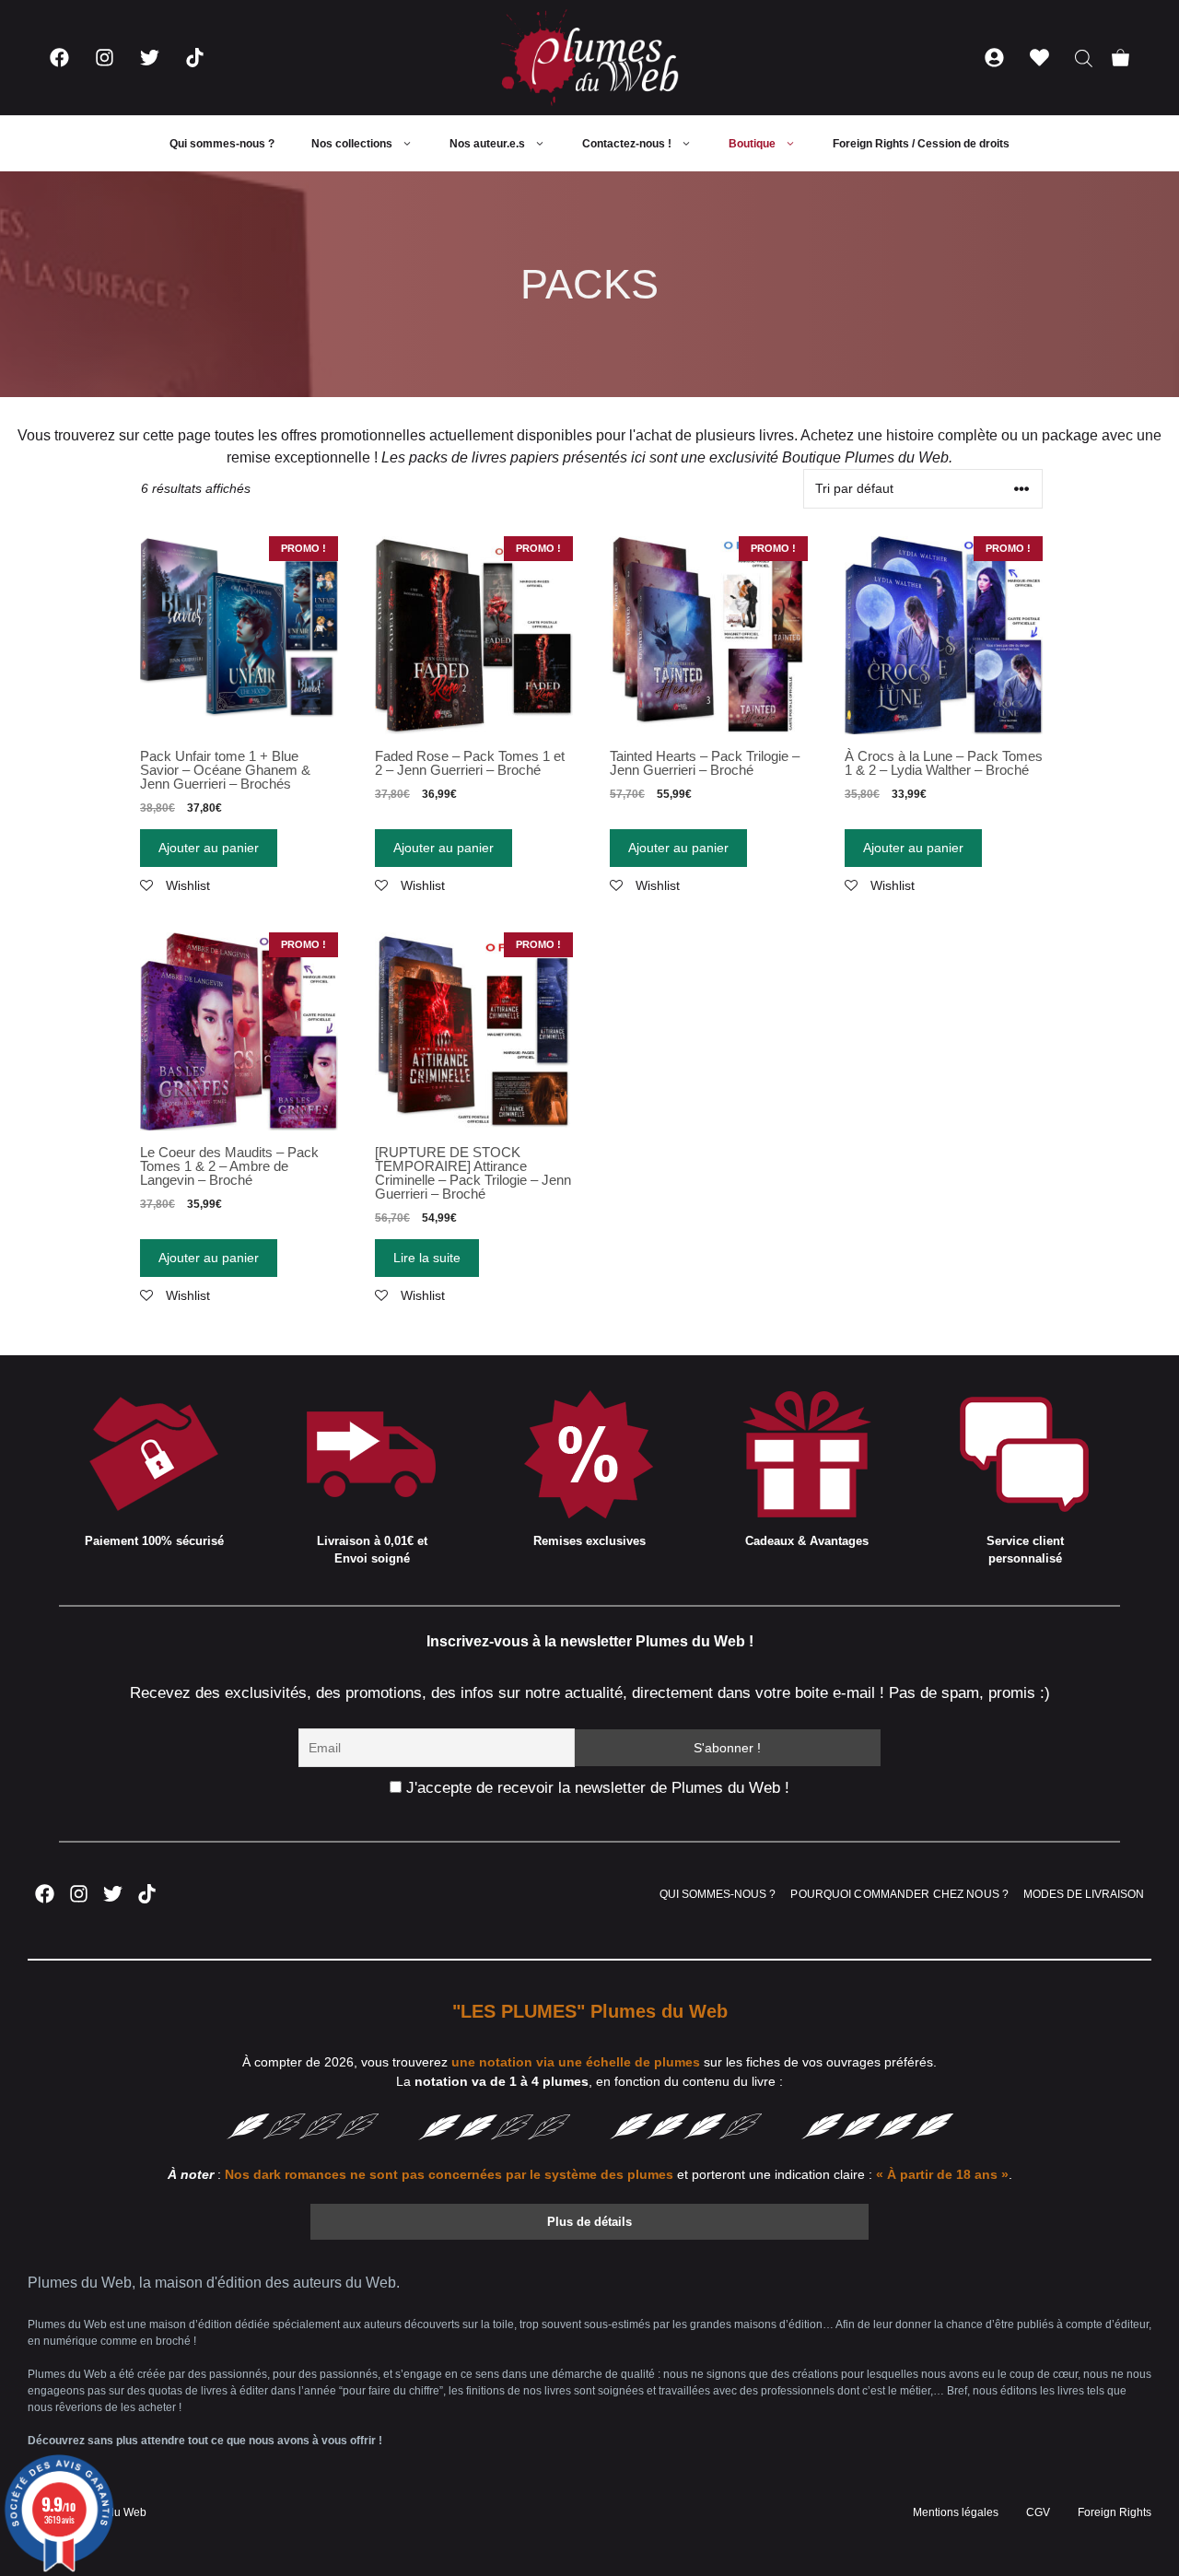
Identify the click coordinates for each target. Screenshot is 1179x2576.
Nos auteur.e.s (487, 144)
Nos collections (352, 144)
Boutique (752, 144)
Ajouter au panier (209, 848)
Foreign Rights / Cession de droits (921, 144)
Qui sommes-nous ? (222, 144)
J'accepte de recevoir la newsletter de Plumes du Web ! (595, 1788)
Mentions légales (956, 2512)
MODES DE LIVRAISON (1084, 1894)
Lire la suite (427, 1258)
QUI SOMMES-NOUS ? (718, 1894)
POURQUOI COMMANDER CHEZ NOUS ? (899, 1894)
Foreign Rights (1115, 2512)
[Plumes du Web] (589, 58)
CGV (1038, 2512)
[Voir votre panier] (1121, 58)
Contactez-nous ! (627, 144)
